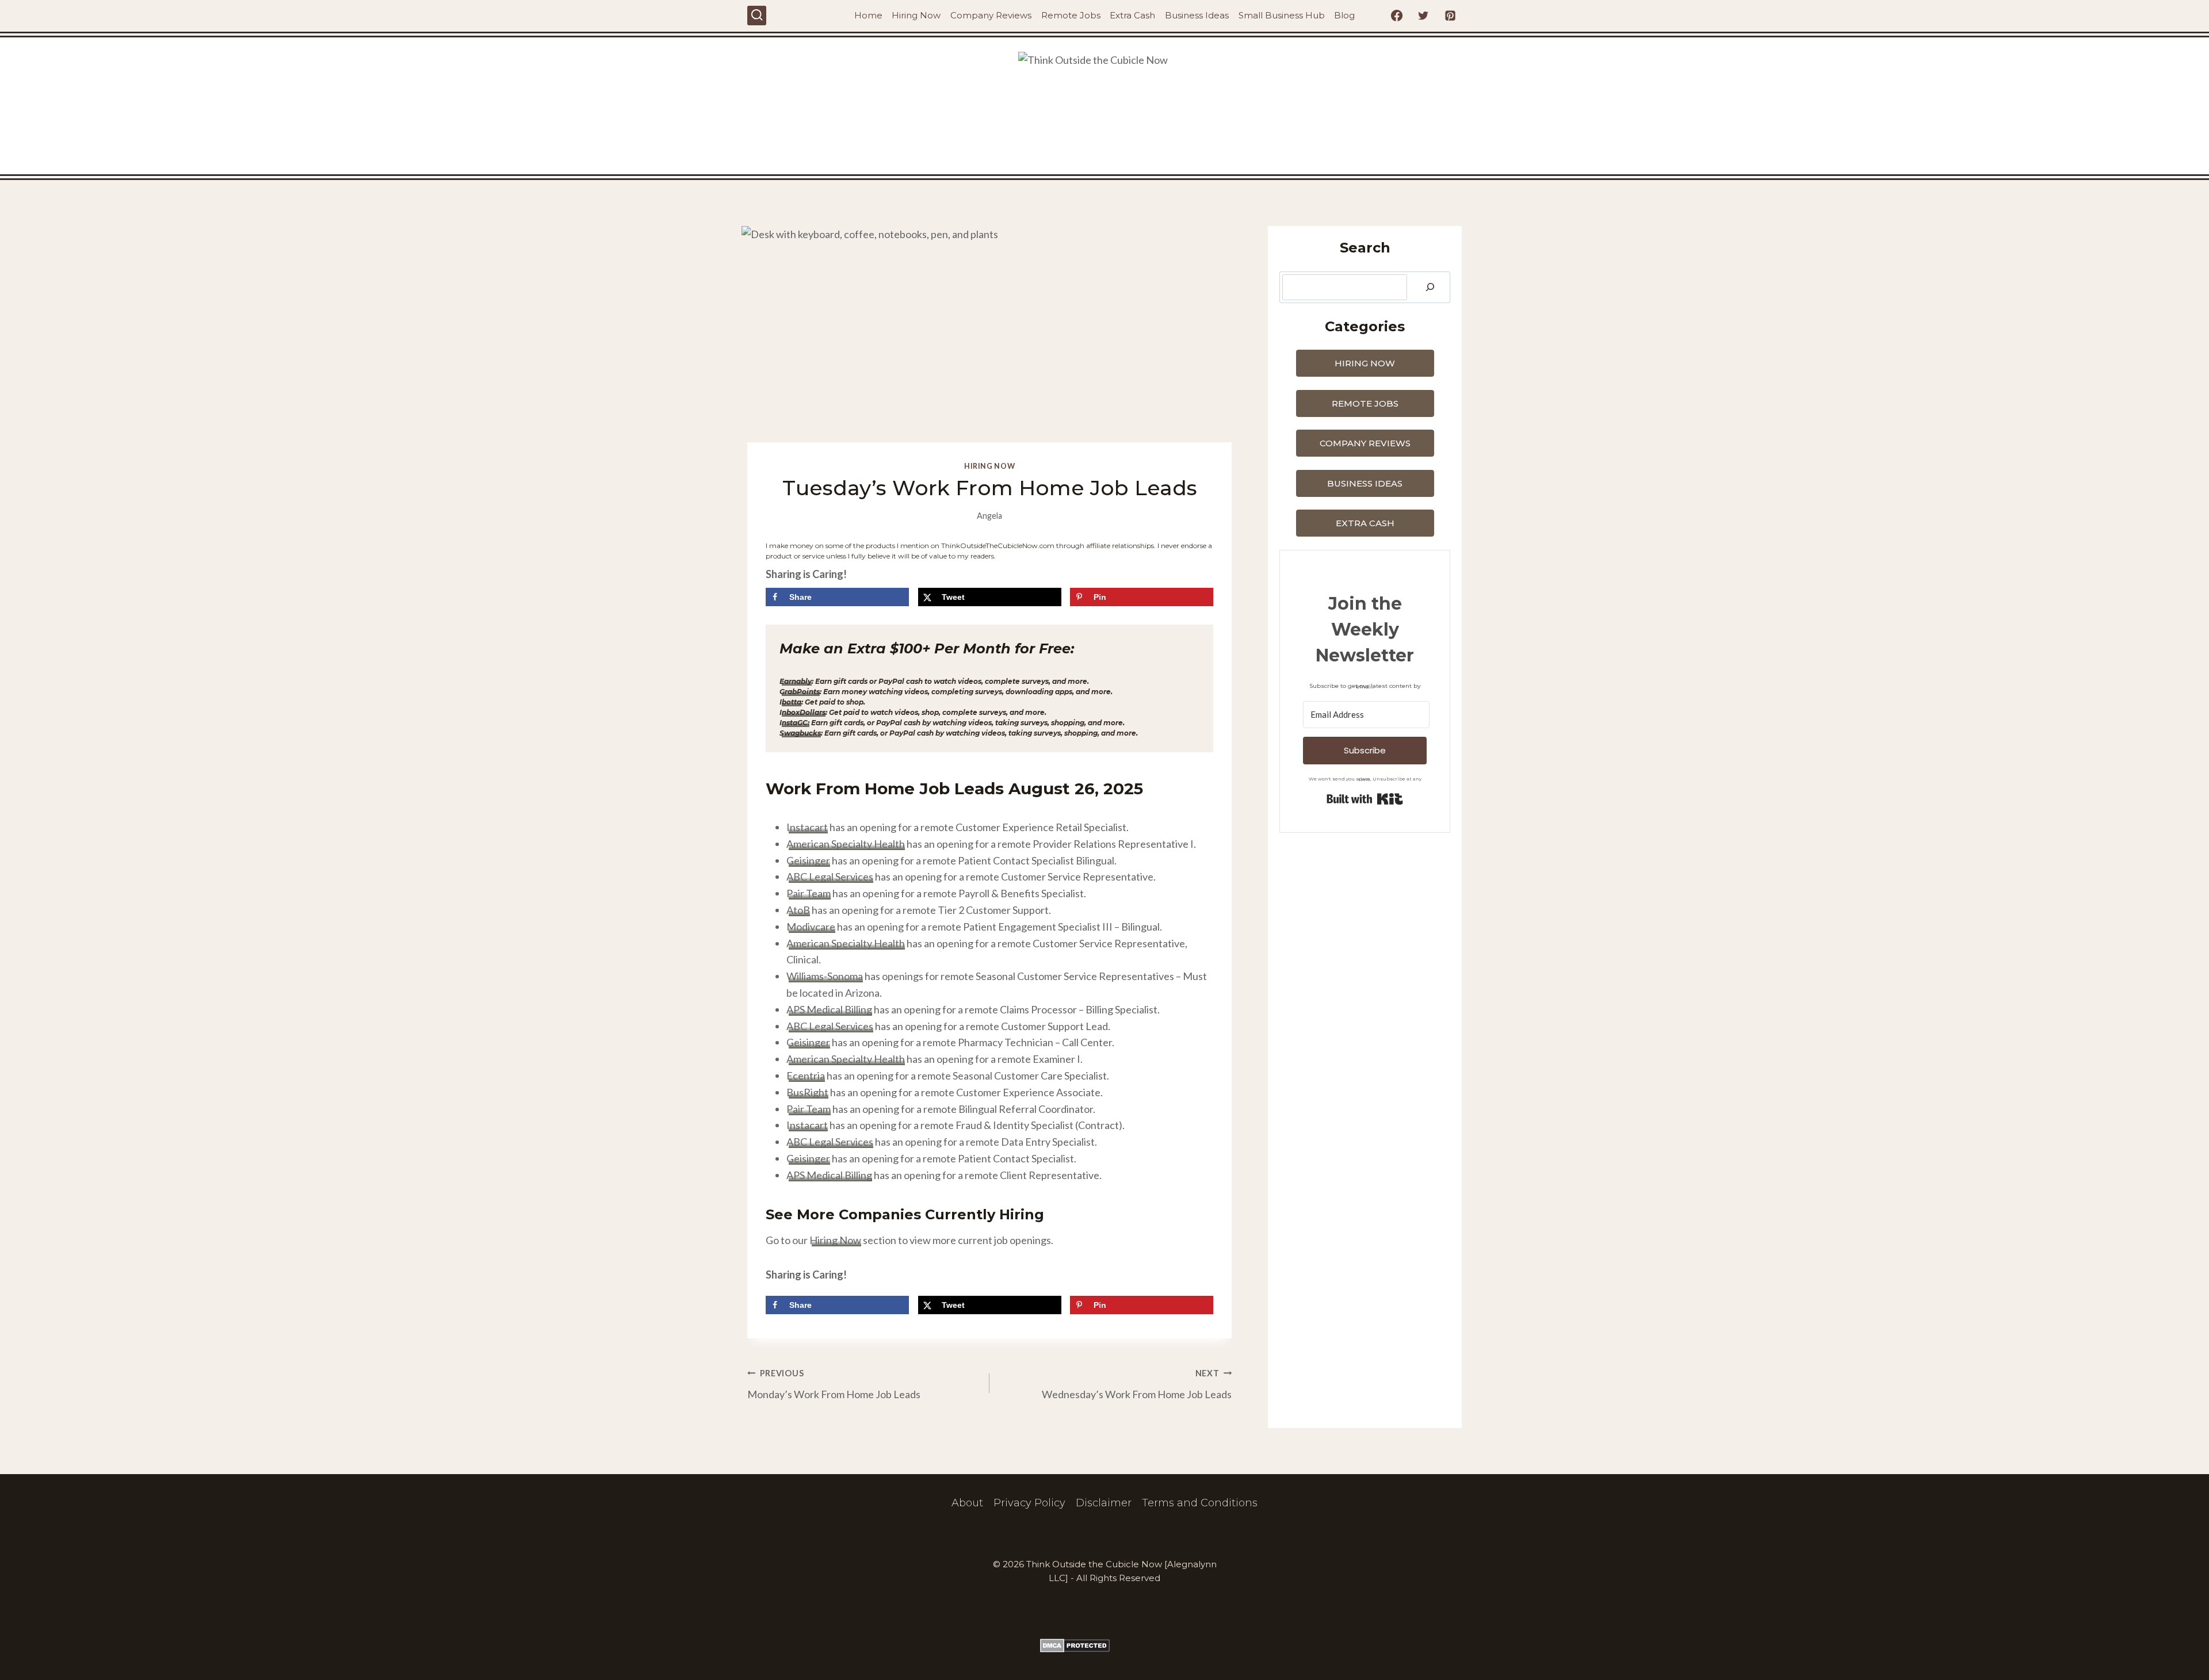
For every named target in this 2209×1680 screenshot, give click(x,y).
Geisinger (808, 860)
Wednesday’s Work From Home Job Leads (1137, 1384)
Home (868, 15)
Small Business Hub (1282, 15)
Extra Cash (1132, 15)
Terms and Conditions (1200, 1503)
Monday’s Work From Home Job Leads (834, 1384)
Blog (1344, 15)
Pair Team (809, 893)
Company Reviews (991, 15)
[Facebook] (1397, 16)
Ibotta (790, 702)
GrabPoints (800, 692)
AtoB (798, 910)
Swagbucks (800, 733)
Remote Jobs (1071, 15)
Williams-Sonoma (825, 976)
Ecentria (806, 1076)
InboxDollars (802, 712)
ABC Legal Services (830, 877)
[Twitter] (1423, 16)
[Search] (1430, 287)
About (967, 1503)
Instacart (807, 827)
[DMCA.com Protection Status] (1104, 1645)
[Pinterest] (1450, 16)
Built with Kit (1365, 799)
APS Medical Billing (829, 1009)
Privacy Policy (1029, 1503)
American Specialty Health (846, 844)
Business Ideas (1197, 15)
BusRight (807, 1092)
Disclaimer (1104, 1503)
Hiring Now (916, 15)
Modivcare (811, 927)
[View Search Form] (757, 15)
